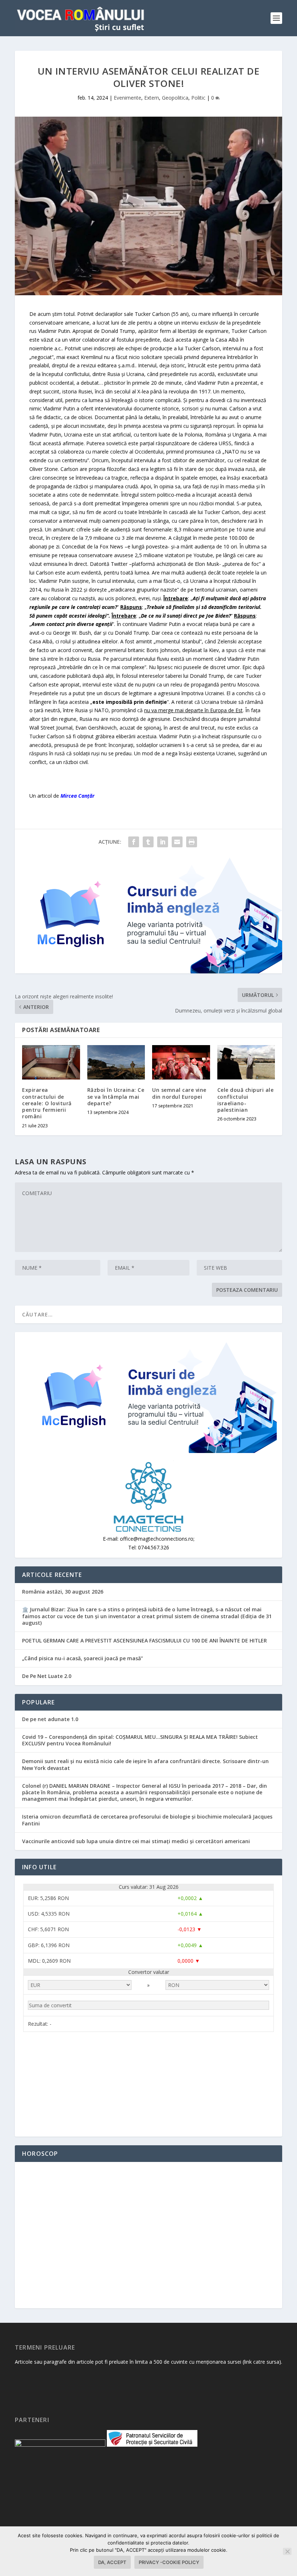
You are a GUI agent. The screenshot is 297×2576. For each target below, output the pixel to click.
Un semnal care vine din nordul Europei (179, 1093)
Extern (152, 98)
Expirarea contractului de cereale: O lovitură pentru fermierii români (47, 1103)
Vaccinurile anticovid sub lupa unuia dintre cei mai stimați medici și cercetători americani (136, 1841)
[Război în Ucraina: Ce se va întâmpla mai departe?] (116, 1062)
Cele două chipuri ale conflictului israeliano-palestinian (246, 1100)
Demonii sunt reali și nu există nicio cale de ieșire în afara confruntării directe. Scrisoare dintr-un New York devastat (145, 1764)
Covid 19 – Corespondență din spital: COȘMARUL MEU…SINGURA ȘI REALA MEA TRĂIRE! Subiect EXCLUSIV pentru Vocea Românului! (140, 1740)
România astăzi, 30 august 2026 (63, 1592)
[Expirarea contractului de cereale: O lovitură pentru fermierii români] (51, 1062)
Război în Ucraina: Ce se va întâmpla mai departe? (116, 1096)
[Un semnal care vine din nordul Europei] (181, 1062)
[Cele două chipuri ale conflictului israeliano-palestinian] (246, 1062)
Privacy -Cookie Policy (169, 2562)
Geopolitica (175, 98)
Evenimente (127, 98)
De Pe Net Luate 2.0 (47, 1676)
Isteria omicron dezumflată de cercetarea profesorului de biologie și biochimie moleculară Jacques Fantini (147, 1820)
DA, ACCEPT (112, 2562)
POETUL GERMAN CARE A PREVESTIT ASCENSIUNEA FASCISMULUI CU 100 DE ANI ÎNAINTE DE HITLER (145, 1640)
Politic (198, 98)
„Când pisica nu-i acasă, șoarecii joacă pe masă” (83, 1658)
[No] (287, 2551)
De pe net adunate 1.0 (50, 1719)
